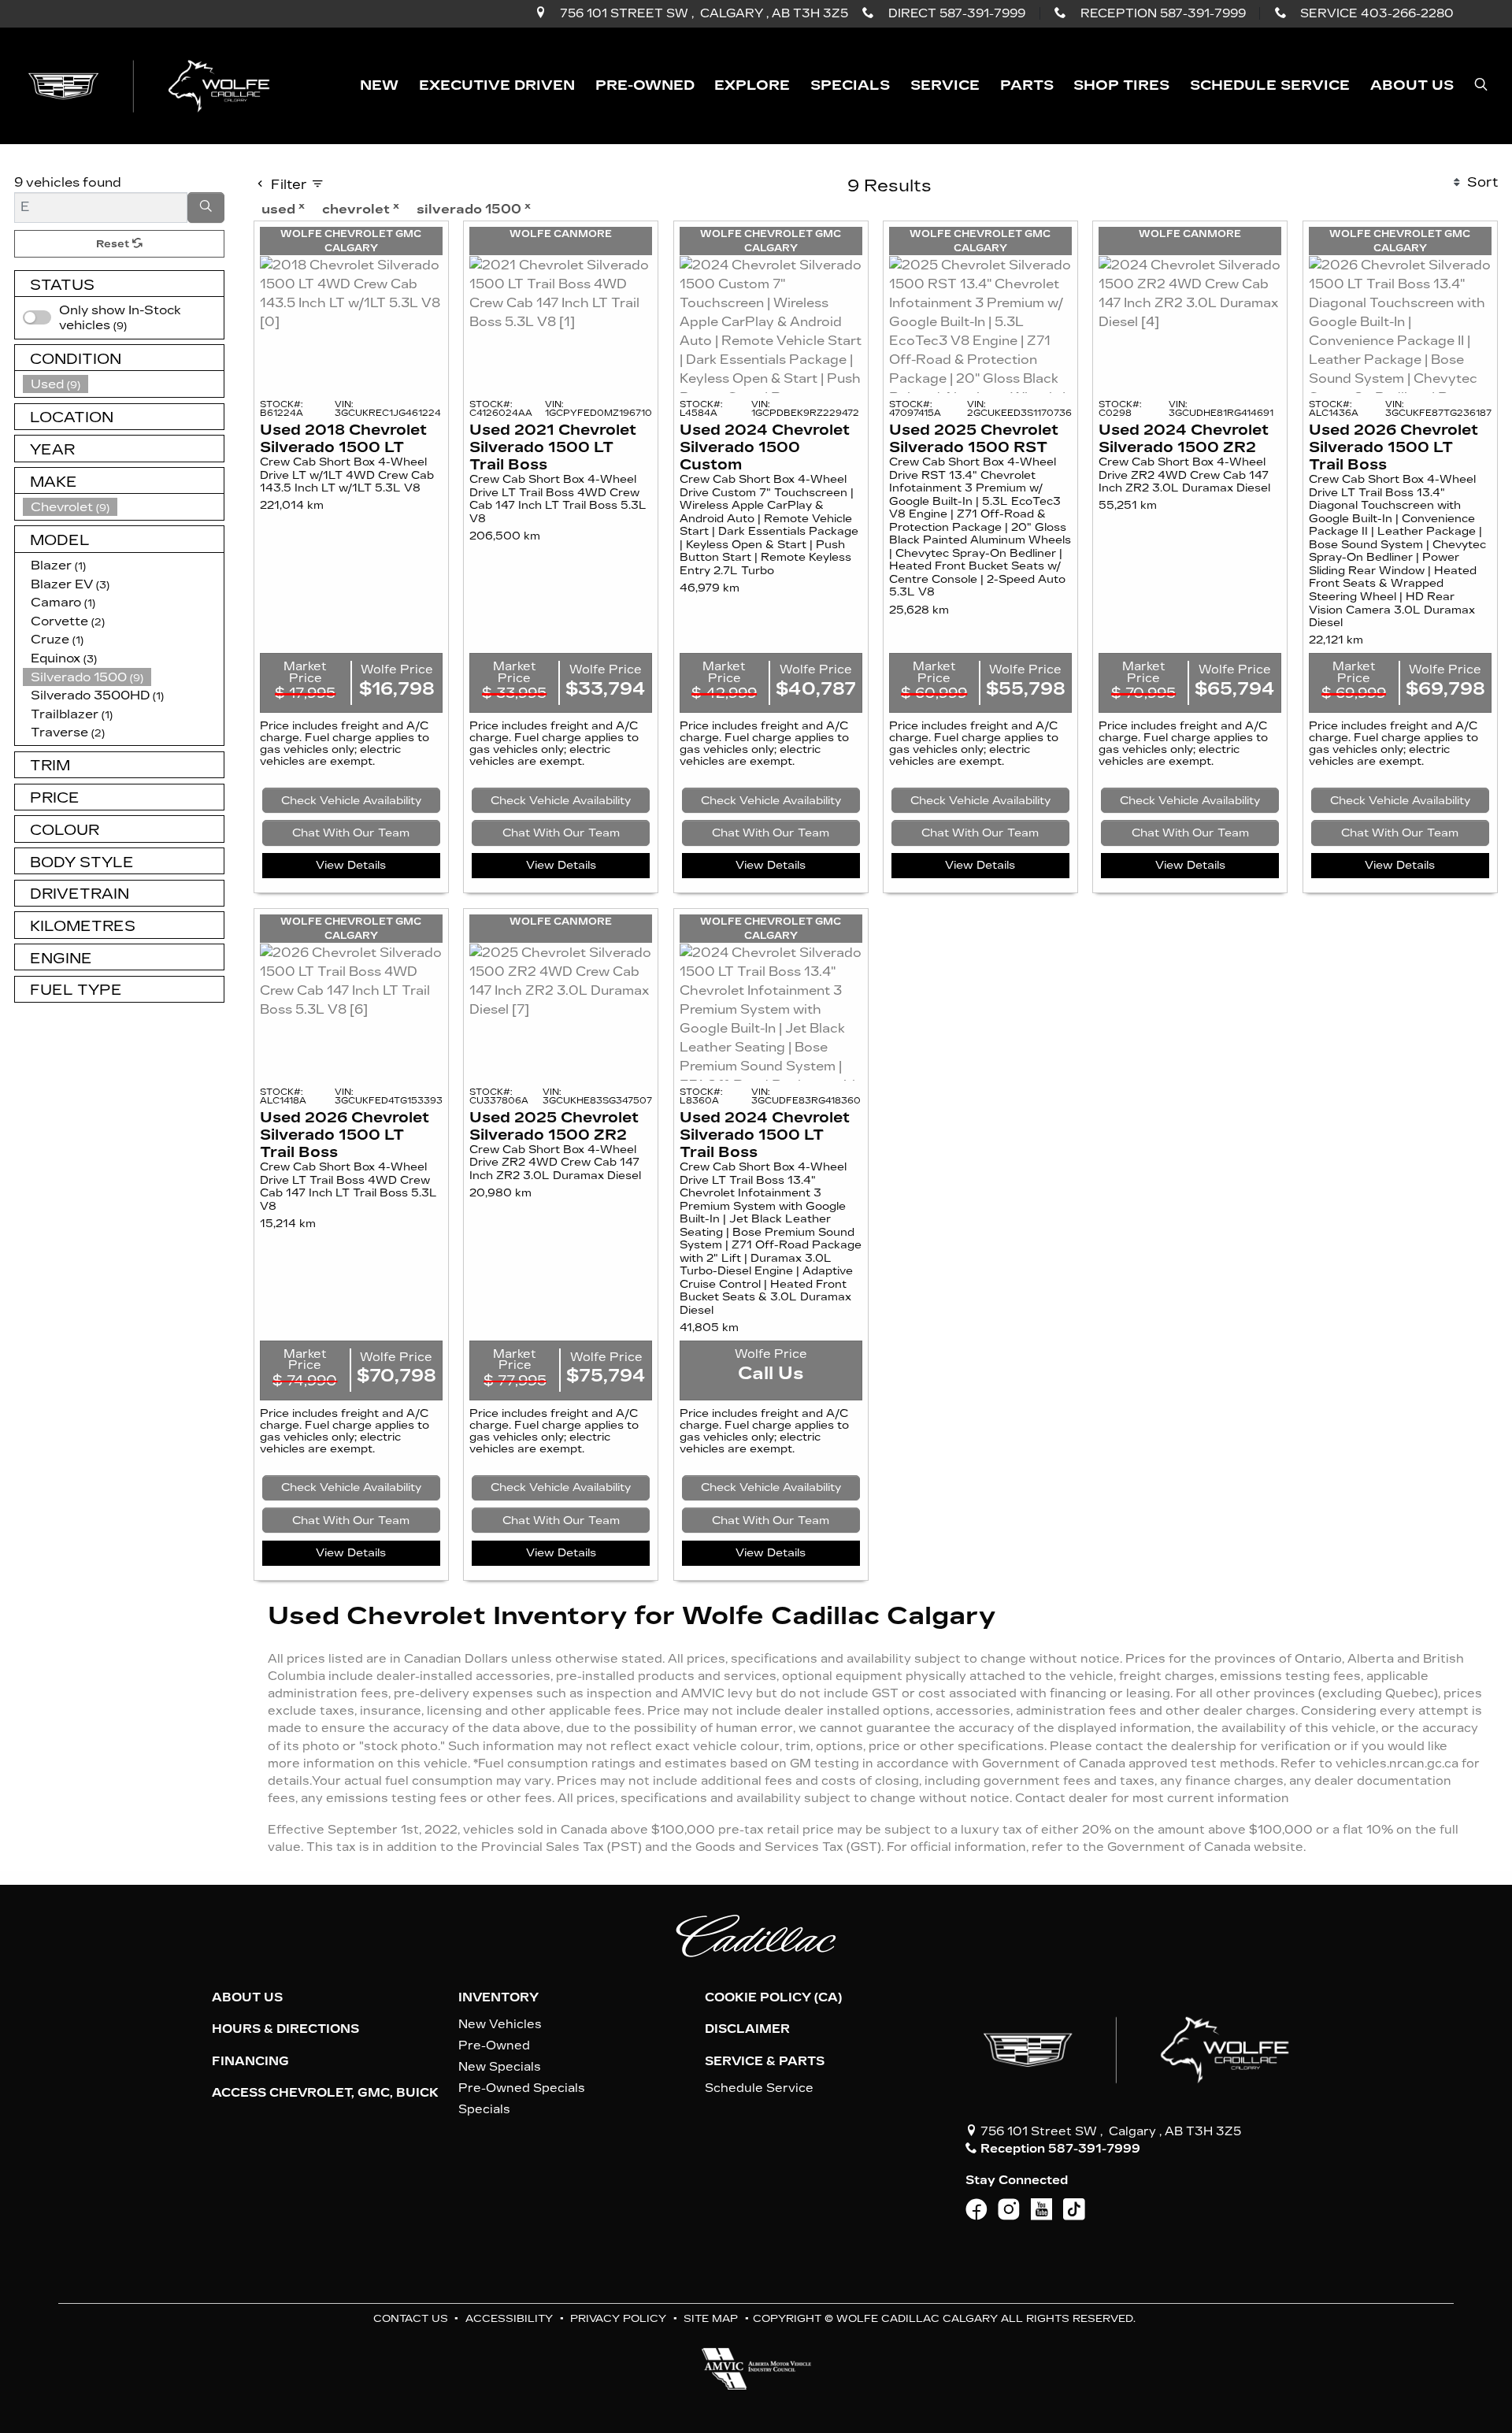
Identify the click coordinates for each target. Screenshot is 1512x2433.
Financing (250, 2061)
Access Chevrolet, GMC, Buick (325, 2093)
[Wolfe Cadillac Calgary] (152, 85)
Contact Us (411, 2318)
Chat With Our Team (351, 833)
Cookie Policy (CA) (773, 1997)
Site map (711, 2318)
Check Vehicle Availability (351, 801)
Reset (114, 244)
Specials (484, 2109)
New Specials (500, 2067)
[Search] (206, 208)
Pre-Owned (494, 2045)
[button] (379, 85)
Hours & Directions (285, 2029)
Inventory (498, 1997)
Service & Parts (765, 2061)
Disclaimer (747, 2029)
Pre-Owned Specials (522, 2088)
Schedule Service (759, 2088)
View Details (351, 865)
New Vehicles (500, 2024)
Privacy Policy (618, 2318)
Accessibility (509, 2318)
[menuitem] (124, 318)
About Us (247, 1997)
